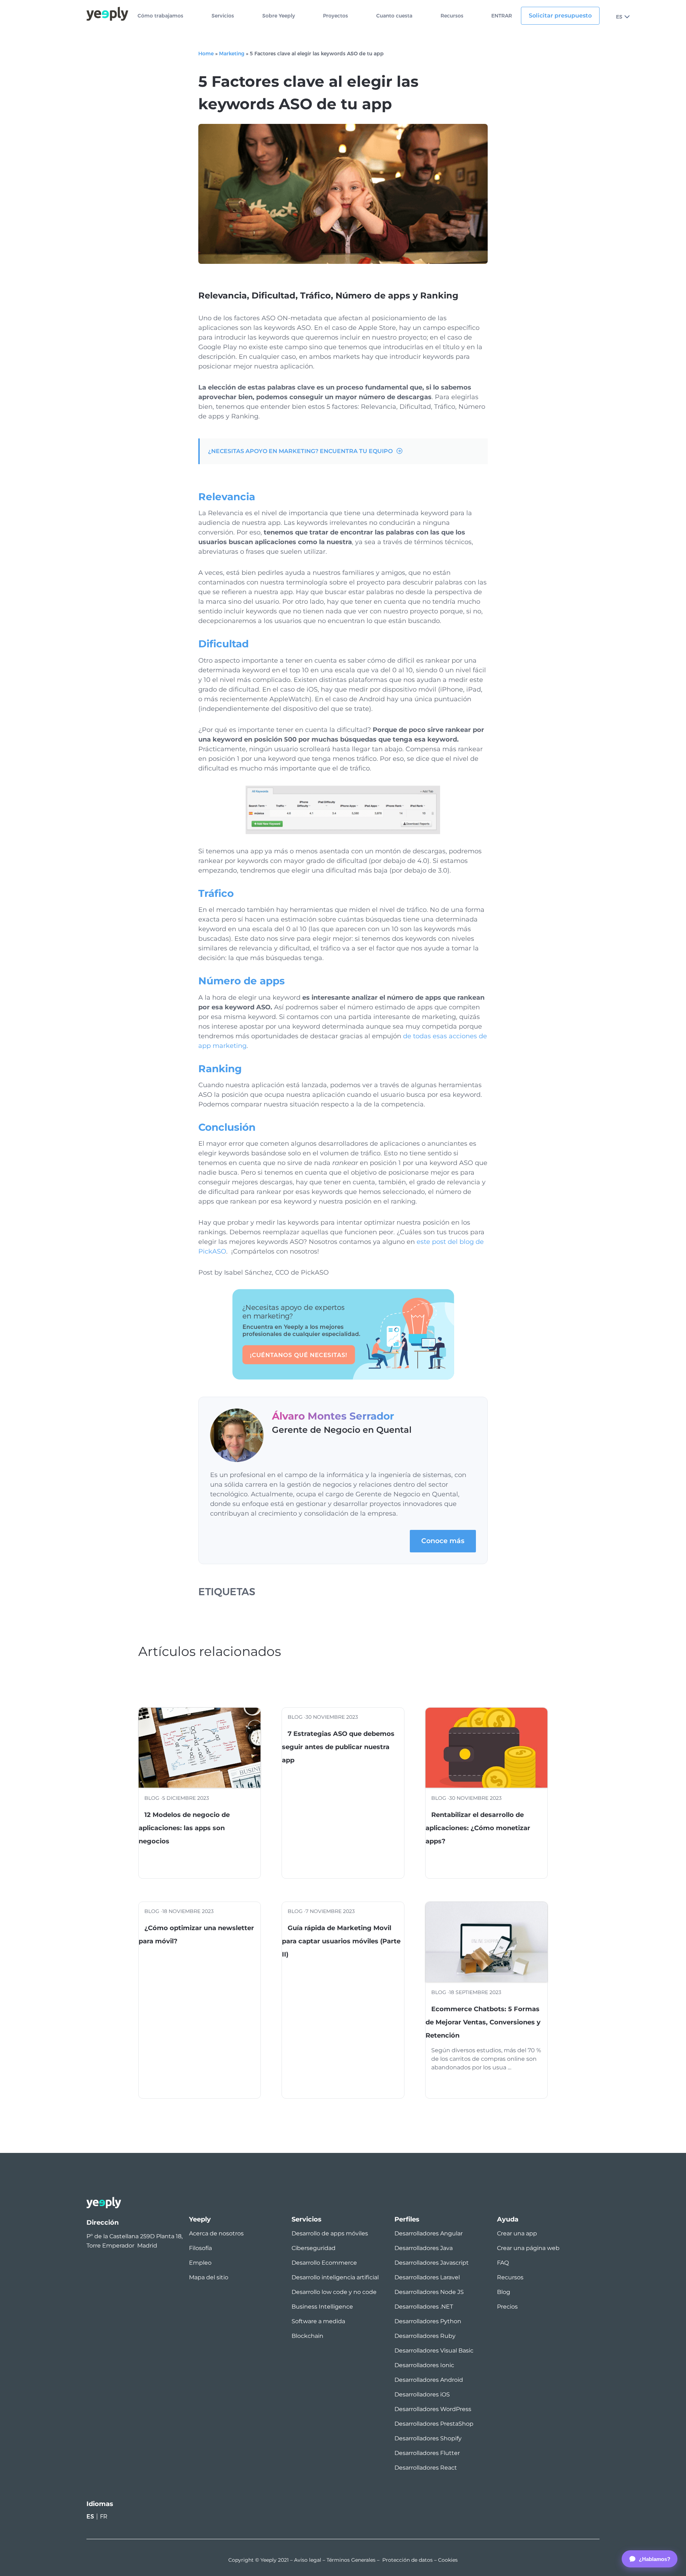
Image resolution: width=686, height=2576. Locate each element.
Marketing (232, 54)
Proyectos (335, 16)
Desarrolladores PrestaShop (434, 2424)
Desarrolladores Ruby (425, 2336)
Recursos (452, 16)
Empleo (200, 2263)
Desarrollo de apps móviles (330, 2233)
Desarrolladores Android (429, 2380)
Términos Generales (351, 2560)
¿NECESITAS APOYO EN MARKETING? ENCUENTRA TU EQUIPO (300, 451)
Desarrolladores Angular (429, 2233)
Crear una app (517, 2233)
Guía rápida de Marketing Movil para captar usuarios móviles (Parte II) (341, 1941)
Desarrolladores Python (428, 2321)
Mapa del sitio (209, 2277)
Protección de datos (407, 2560)
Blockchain (307, 2336)
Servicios (223, 16)
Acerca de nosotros (216, 2233)
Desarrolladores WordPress (433, 2409)
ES (619, 17)
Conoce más (443, 1541)
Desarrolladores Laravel (427, 2277)
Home (206, 54)
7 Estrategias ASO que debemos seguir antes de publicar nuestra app (338, 1747)
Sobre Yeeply (279, 16)
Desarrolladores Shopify (428, 2438)
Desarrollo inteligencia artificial (335, 2277)
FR (104, 2517)
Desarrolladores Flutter (427, 2453)
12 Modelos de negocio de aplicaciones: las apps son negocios (184, 1828)
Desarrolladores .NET (424, 2307)
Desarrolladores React (426, 2468)
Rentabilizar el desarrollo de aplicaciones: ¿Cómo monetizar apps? (478, 1828)
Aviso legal (308, 2560)
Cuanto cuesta (394, 16)
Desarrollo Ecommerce (324, 2263)
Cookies (448, 2560)
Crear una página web (528, 2248)
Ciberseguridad (314, 2248)
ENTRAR (502, 16)
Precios (507, 2307)
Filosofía (200, 2248)
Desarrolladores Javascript (432, 2263)
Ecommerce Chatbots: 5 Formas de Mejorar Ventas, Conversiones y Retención (483, 2022)
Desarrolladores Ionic (424, 2365)
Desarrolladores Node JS (429, 2292)
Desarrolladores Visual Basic (434, 2351)
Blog (504, 2292)
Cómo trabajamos (160, 16)
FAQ (503, 2263)
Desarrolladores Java (424, 2248)
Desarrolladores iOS (422, 2394)
